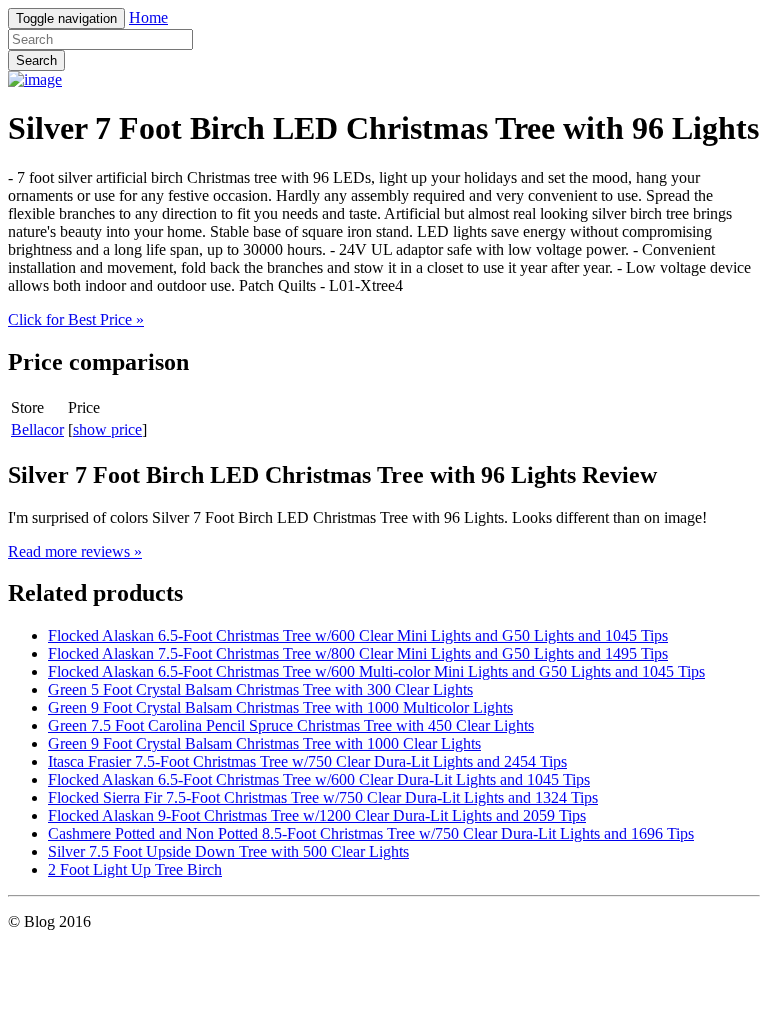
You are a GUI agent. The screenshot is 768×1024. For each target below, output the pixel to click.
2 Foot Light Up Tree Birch (135, 869)
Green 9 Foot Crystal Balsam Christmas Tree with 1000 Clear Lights (264, 743)
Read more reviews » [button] (75, 551)
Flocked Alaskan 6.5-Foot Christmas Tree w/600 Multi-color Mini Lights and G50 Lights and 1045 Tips (376, 671)
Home (148, 17)
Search (36, 60)
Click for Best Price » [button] (76, 319)
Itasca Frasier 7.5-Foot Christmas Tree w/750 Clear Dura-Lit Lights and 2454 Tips (307, 761)
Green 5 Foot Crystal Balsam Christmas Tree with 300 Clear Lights (260, 689)
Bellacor (37, 429)
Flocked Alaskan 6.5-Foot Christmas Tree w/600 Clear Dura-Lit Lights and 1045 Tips (319, 779)
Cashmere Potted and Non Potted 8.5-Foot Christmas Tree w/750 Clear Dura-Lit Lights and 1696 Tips (371, 833)
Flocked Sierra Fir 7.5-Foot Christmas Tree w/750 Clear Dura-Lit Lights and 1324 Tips (323, 797)
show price (107, 429)
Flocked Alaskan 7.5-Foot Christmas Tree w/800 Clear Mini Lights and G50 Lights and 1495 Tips (358, 653)
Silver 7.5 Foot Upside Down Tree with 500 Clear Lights (228, 851)
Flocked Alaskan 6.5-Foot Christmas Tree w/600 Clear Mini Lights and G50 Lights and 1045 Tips (358, 635)
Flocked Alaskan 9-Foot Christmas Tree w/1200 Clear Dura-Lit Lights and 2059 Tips (317, 815)
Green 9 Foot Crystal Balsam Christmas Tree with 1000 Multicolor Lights (280, 707)
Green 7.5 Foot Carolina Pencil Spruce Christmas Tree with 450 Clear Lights (291, 725)
